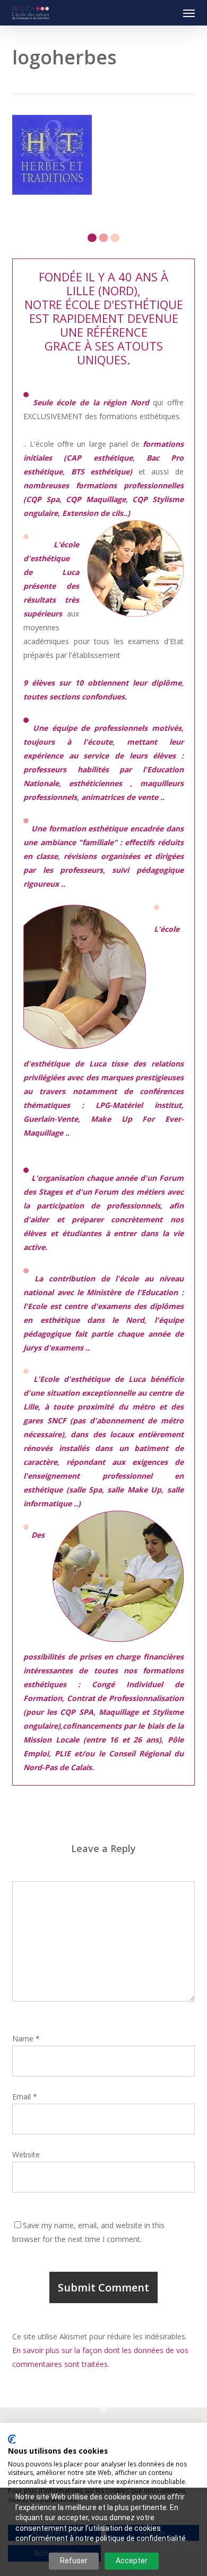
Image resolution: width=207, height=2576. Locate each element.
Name (26, 2039)
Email (25, 2096)
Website (26, 2154)
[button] (189, 13)
